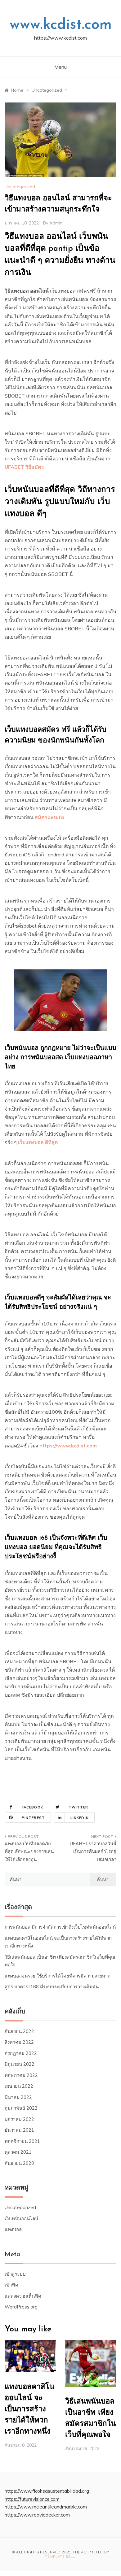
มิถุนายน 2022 (20, 2064)
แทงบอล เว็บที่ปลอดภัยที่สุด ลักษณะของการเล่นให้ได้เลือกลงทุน (29, 1851)
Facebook (32, 1807)
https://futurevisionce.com (32, 2499)
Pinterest (33, 1818)
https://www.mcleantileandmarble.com (46, 2507)
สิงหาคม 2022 (19, 2042)
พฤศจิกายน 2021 (22, 2141)
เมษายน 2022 (19, 2086)
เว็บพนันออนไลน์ (21, 2219)
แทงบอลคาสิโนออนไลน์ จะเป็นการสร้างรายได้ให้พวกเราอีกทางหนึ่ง (29, 2409)
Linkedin (80, 1818)
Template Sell (60, 2556)
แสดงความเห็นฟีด (23, 2296)
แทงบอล (13, 2229)
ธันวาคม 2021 (19, 2130)
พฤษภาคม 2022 (21, 2075)
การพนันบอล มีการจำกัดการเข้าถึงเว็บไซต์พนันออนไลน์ (60, 1927)
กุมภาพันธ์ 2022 (21, 2108)
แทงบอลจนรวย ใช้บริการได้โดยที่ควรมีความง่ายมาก (58, 1976)
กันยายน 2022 (19, 2031)
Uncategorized (20, 187)
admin (56, 223)
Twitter (78, 1807)
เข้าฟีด (11, 2285)
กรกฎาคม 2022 (21, 2053)
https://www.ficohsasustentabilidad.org (47, 2491)
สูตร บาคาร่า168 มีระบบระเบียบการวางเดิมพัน (52, 1987)
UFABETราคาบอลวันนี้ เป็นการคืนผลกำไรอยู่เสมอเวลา (93, 1851)
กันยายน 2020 (19, 2163)
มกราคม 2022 (19, 2119)
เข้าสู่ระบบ (15, 2274)
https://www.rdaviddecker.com (37, 2515)
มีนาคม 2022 (18, 2097)
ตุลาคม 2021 (18, 2152)
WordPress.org (21, 2307)
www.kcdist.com (61, 25)
